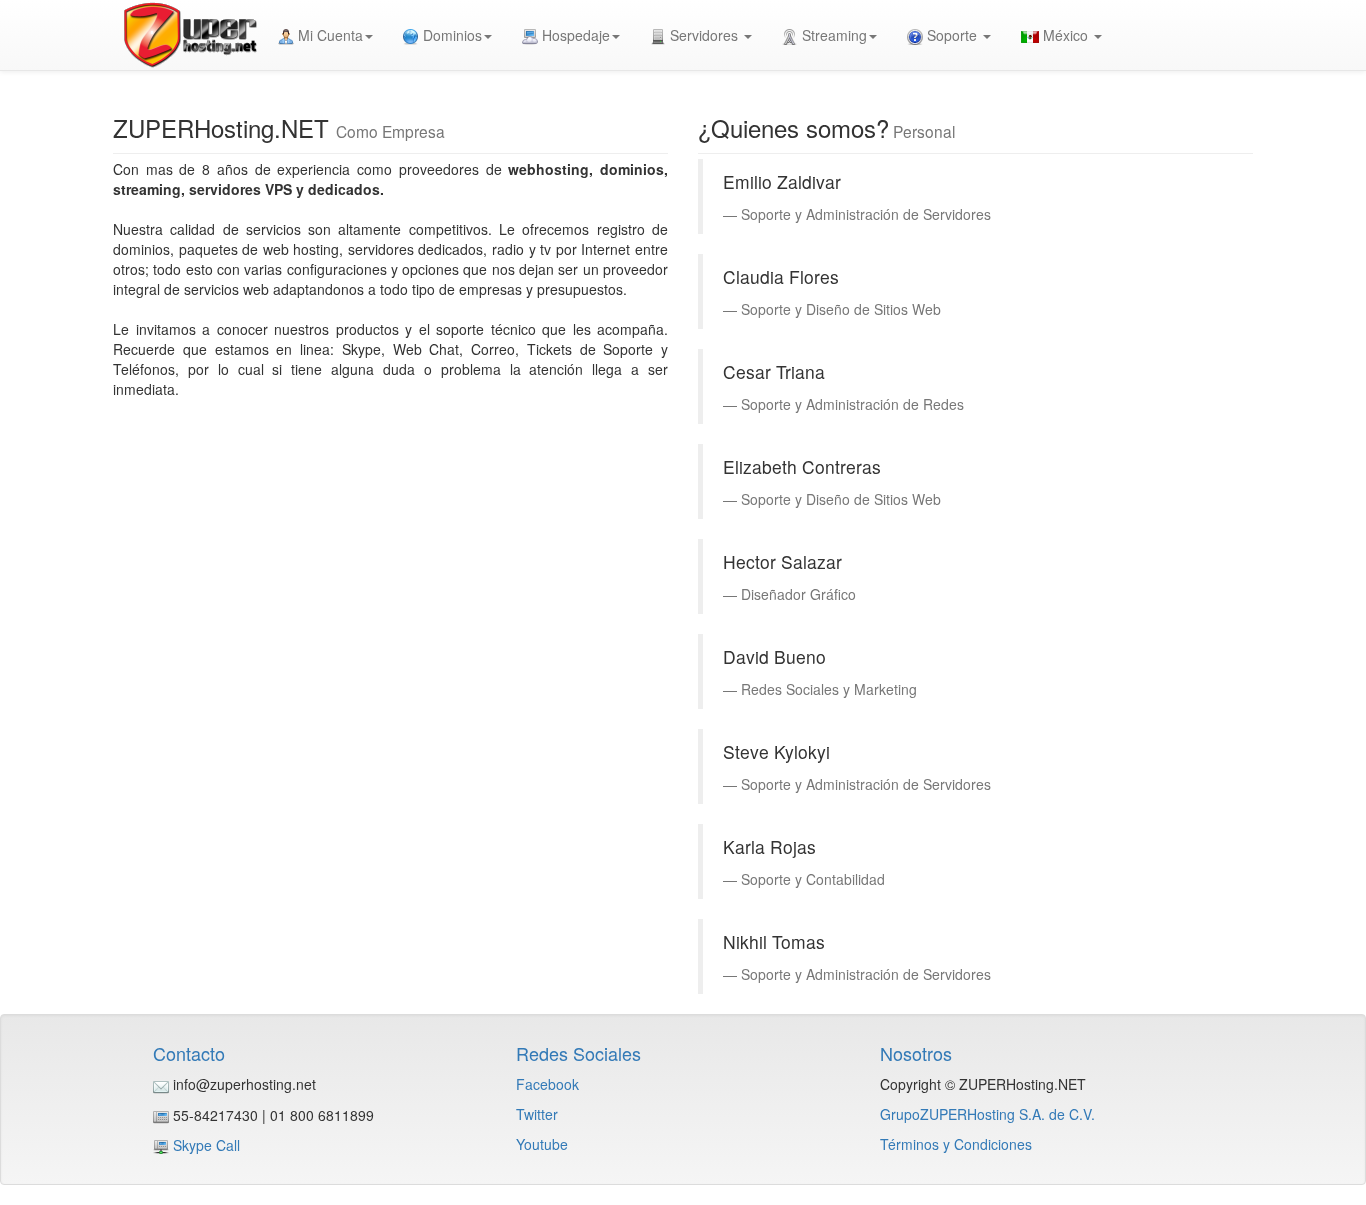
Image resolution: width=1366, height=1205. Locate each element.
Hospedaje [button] (574, 35)
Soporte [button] (952, 35)
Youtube (542, 1144)
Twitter (537, 1114)
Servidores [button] (704, 35)
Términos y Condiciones (956, 1144)
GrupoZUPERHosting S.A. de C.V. (987, 1114)
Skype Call (206, 1145)
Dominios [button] (450, 35)
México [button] (1065, 35)
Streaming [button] (832, 35)
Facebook (547, 1084)
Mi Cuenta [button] (328, 35)
